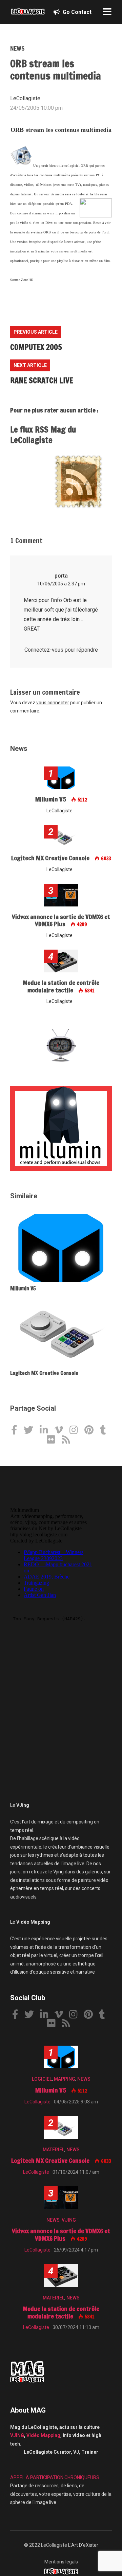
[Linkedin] (46, 1431)
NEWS (17, 48)
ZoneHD (27, 280)
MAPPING (65, 2079)
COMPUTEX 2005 (36, 347)
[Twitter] (31, 1431)
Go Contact (76, 12)
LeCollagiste (54, 2545)
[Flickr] (54, 1440)
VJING (69, 2220)
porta (61, 576)
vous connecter (53, 703)
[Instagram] (76, 1431)
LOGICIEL (42, 2079)
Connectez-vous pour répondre (61, 650)
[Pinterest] (91, 1431)
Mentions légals (61, 2562)
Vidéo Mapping (43, 2435)
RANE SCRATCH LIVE (42, 380)
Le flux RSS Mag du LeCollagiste (43, 435)
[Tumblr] (106, 1431)
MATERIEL (54, 2150)
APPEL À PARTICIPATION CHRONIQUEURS (55, 2477)
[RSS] (68, 1440)
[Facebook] (17, 1431)
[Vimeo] (61, 1431)
